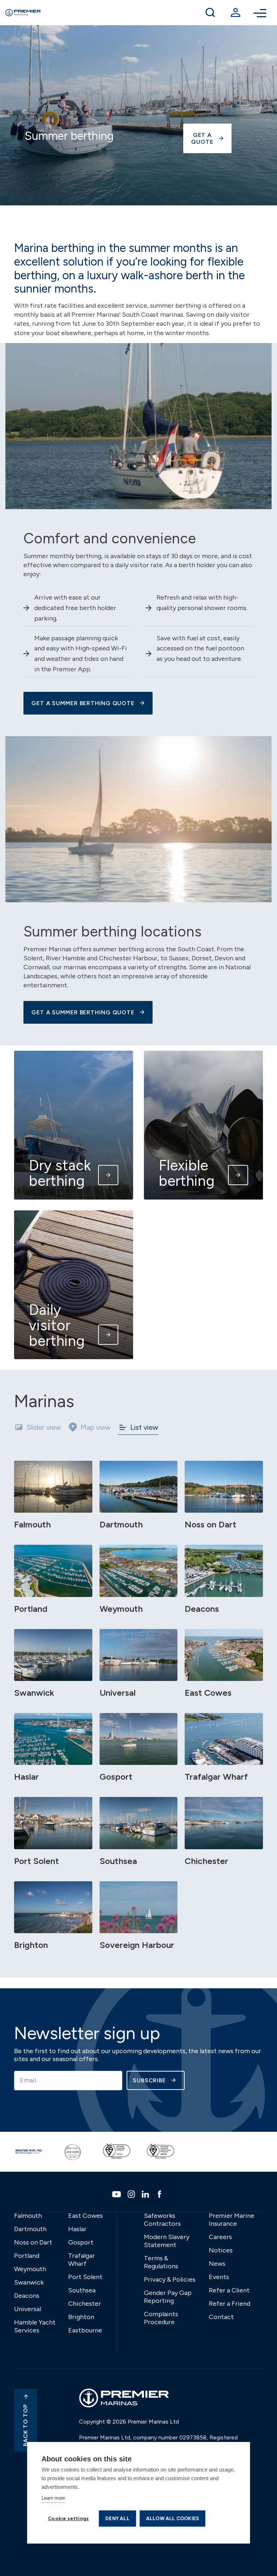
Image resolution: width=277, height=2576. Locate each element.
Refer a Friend (230, 2304)
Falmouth (28, 2216)
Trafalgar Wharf (82, 2260)
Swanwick (29, 2282)
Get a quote (202, 138)
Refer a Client (229, 2290)
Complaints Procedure (161, 2318)
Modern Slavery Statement (167, 2241)
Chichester (85, 2304)
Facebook (160, 2194)
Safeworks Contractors (162, 2220)
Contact (221, 2317)
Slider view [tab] (44, 1427)
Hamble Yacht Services (35, 2326)
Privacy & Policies (170, 2279)
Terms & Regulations (161, 2262)
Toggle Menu (261, 13)
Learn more (53, 2498)
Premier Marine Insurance (232, 2220)
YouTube (117, 2194)
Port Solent (85, 2277)
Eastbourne (85, 2330)
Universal (28, 2309)
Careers (220, 2237)
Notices (221, 2250)
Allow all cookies (172, 2518)
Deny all (117, 2518)
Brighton (81, 2317)
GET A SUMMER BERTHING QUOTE (83, 703)
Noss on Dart (33, 2242)
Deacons (27, 2296)
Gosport (81, 2242)
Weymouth (30, 2269)
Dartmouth (30, 2229)
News (217, 2264)
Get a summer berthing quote (83, 1012)
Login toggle (236, 13)
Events (219, 2277)
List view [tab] (144, 1427)
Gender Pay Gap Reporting (168, 2297)
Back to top (25, 2425)
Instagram (132, 2194)
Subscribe (149, 2080)
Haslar (77, 2229)
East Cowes (85, 2216)
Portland (27, 2256)
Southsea (82, 2290)
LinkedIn (146, 2194)
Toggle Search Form (210, 13)
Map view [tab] (96, 1427)
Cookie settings (68, 2518)
